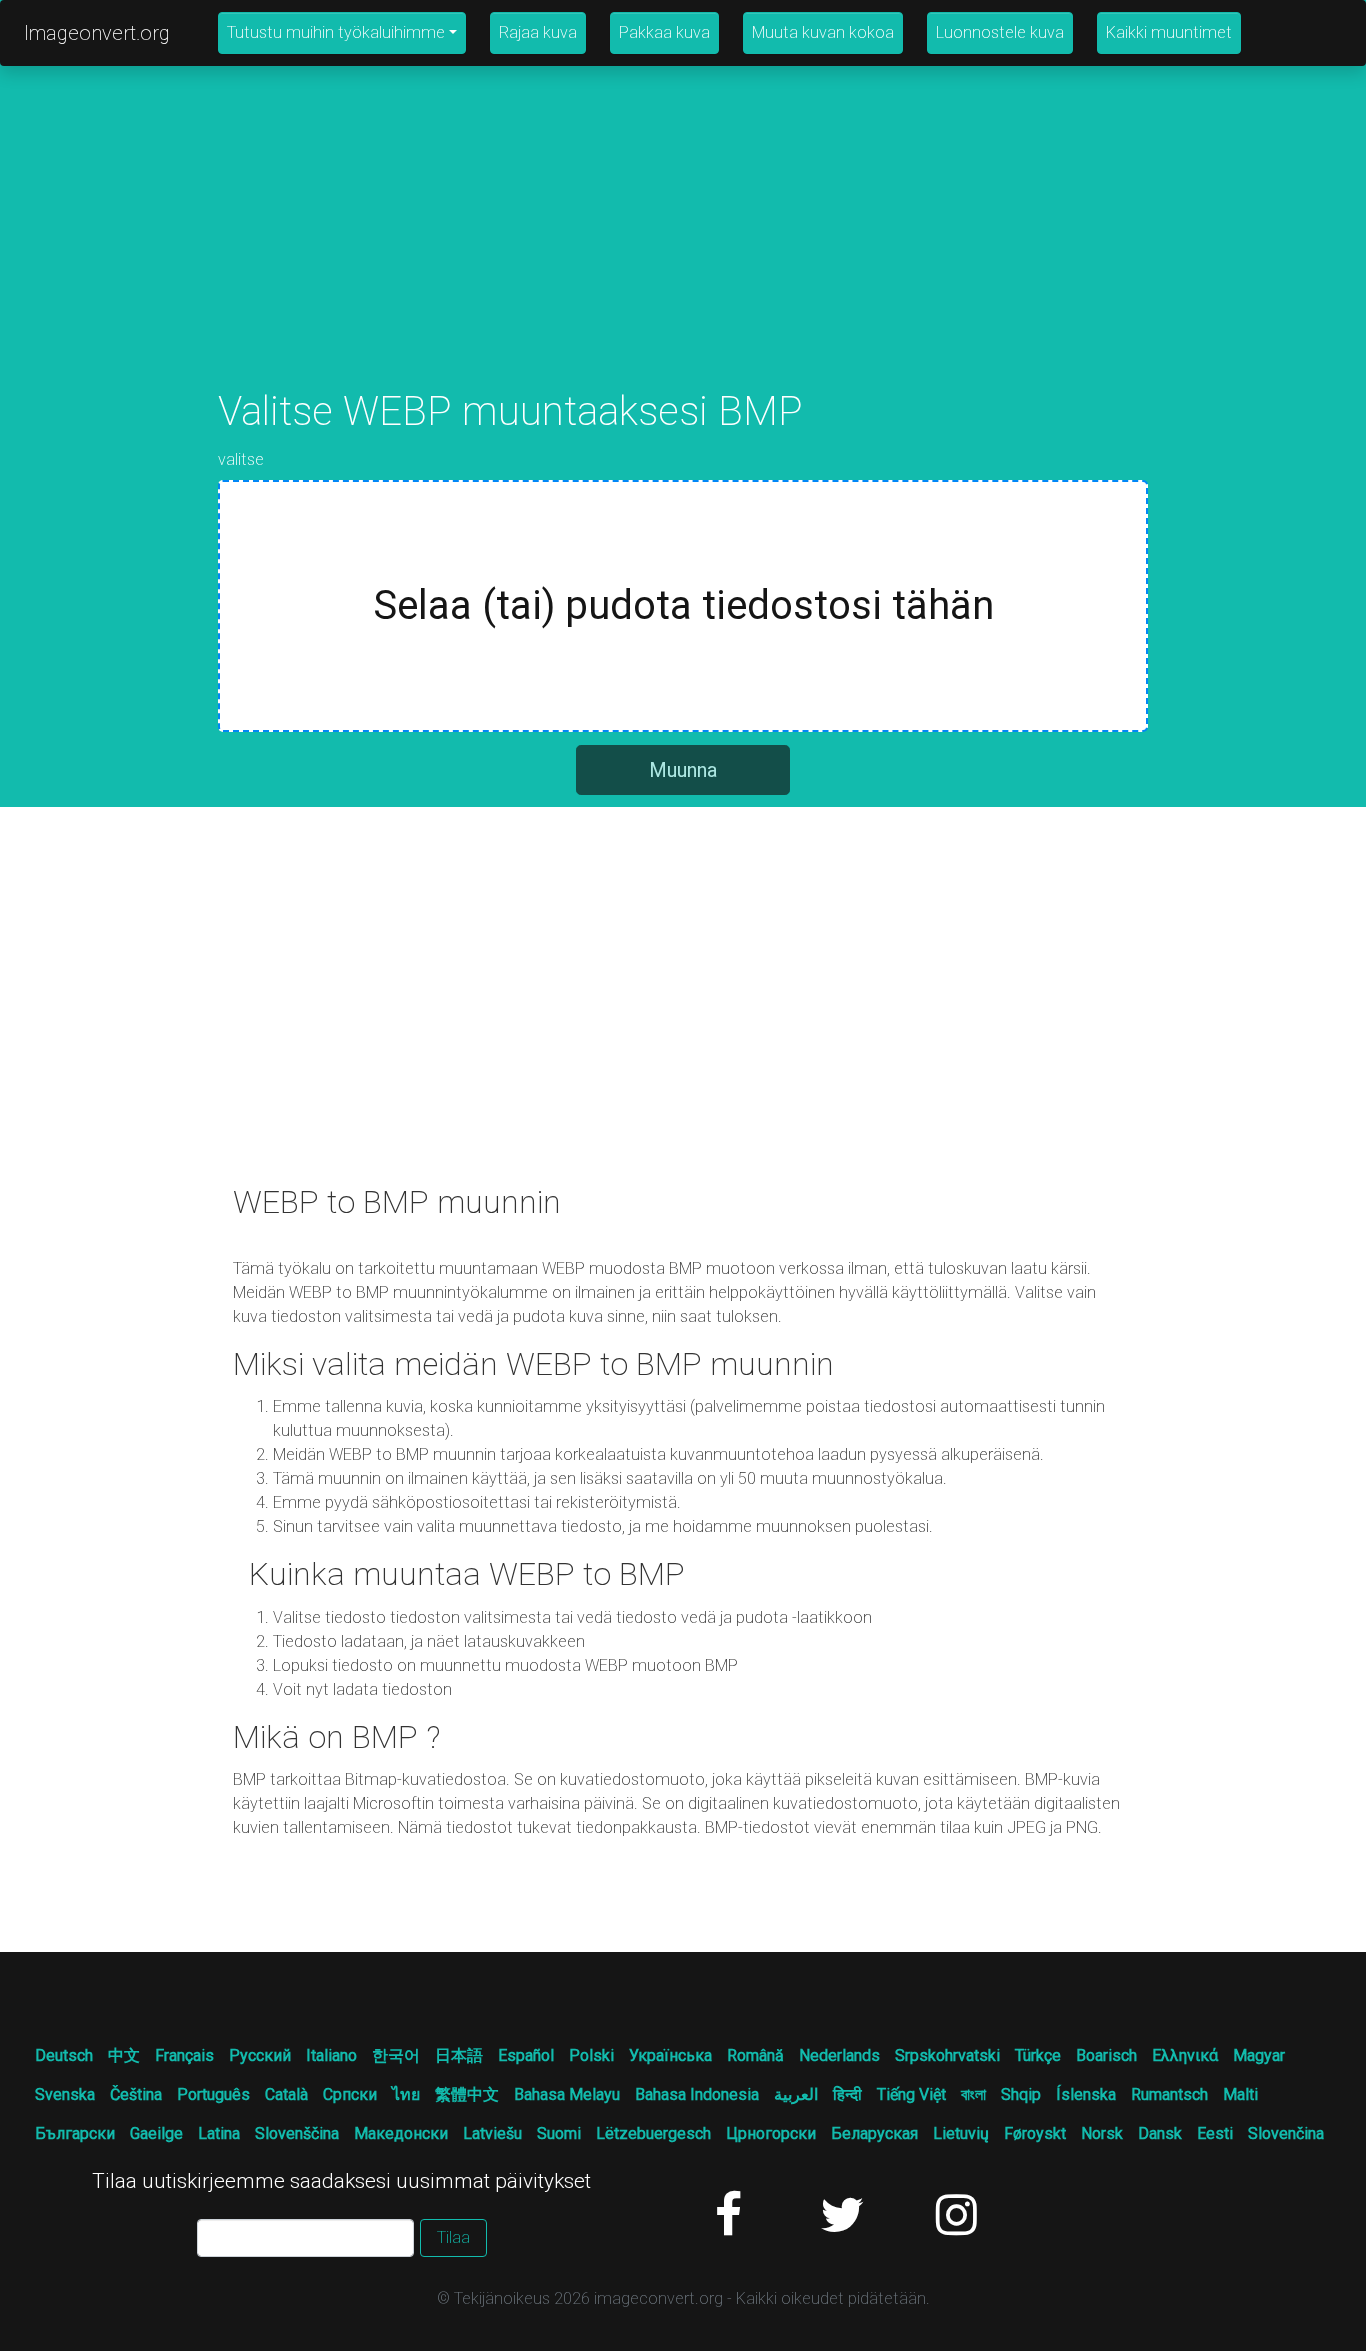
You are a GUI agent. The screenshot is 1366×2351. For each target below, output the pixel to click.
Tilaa (453, 2237)
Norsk (1102, 2133)
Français (184, 2055)
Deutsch (64, 2055)
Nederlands (839, 2055)
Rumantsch (1169, 2094)
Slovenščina (297, 2133)
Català (286, 2094)
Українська (670, 2055)
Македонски (401, 2133)
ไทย (406, 2094)
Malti (1240, 2094)
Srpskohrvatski (947, 2055)
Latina (219, 2133)
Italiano (331, 2055)
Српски (350, 2094)
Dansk (1160, 2133)
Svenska (65, 2094)
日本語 (459, 2055)
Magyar (1259, 2055)
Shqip (1021, 2094)
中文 (124, 2055)
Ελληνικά (1185, 2055)
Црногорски (771, 2133)
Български (75, 2133)
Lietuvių (961, 2133)
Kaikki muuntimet (1169, 32)
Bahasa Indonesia (697, 2094)
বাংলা (973, 2094)
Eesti (1215, 2133)
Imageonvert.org (97, 33)
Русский (260, 2055)
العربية (796, 2094)
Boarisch (1106, 2055)
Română (755, 2055)
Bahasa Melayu (567, 2094)
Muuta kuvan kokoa (823, 32)
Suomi (559, 2133)
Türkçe (1038, 2055)
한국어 (396, 2055)
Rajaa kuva (538, 32)
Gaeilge (156, 2133)
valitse (241, 459)
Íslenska (1086, 2094)
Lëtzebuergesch (653, 2133)
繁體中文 (467, 2094)
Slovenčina (1286, 2133)
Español (526, 2055)
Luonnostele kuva (1000, 32)
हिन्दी (847, 2094)
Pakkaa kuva (664, 32)
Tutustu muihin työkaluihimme (336, 32)
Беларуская (874, 2133)
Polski (591, 2055)
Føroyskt (1035, 2133)
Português (213, 2094)
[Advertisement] (683, 248)
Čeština (136, 2094)
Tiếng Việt (911, 2094)
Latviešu (492, 2133)
